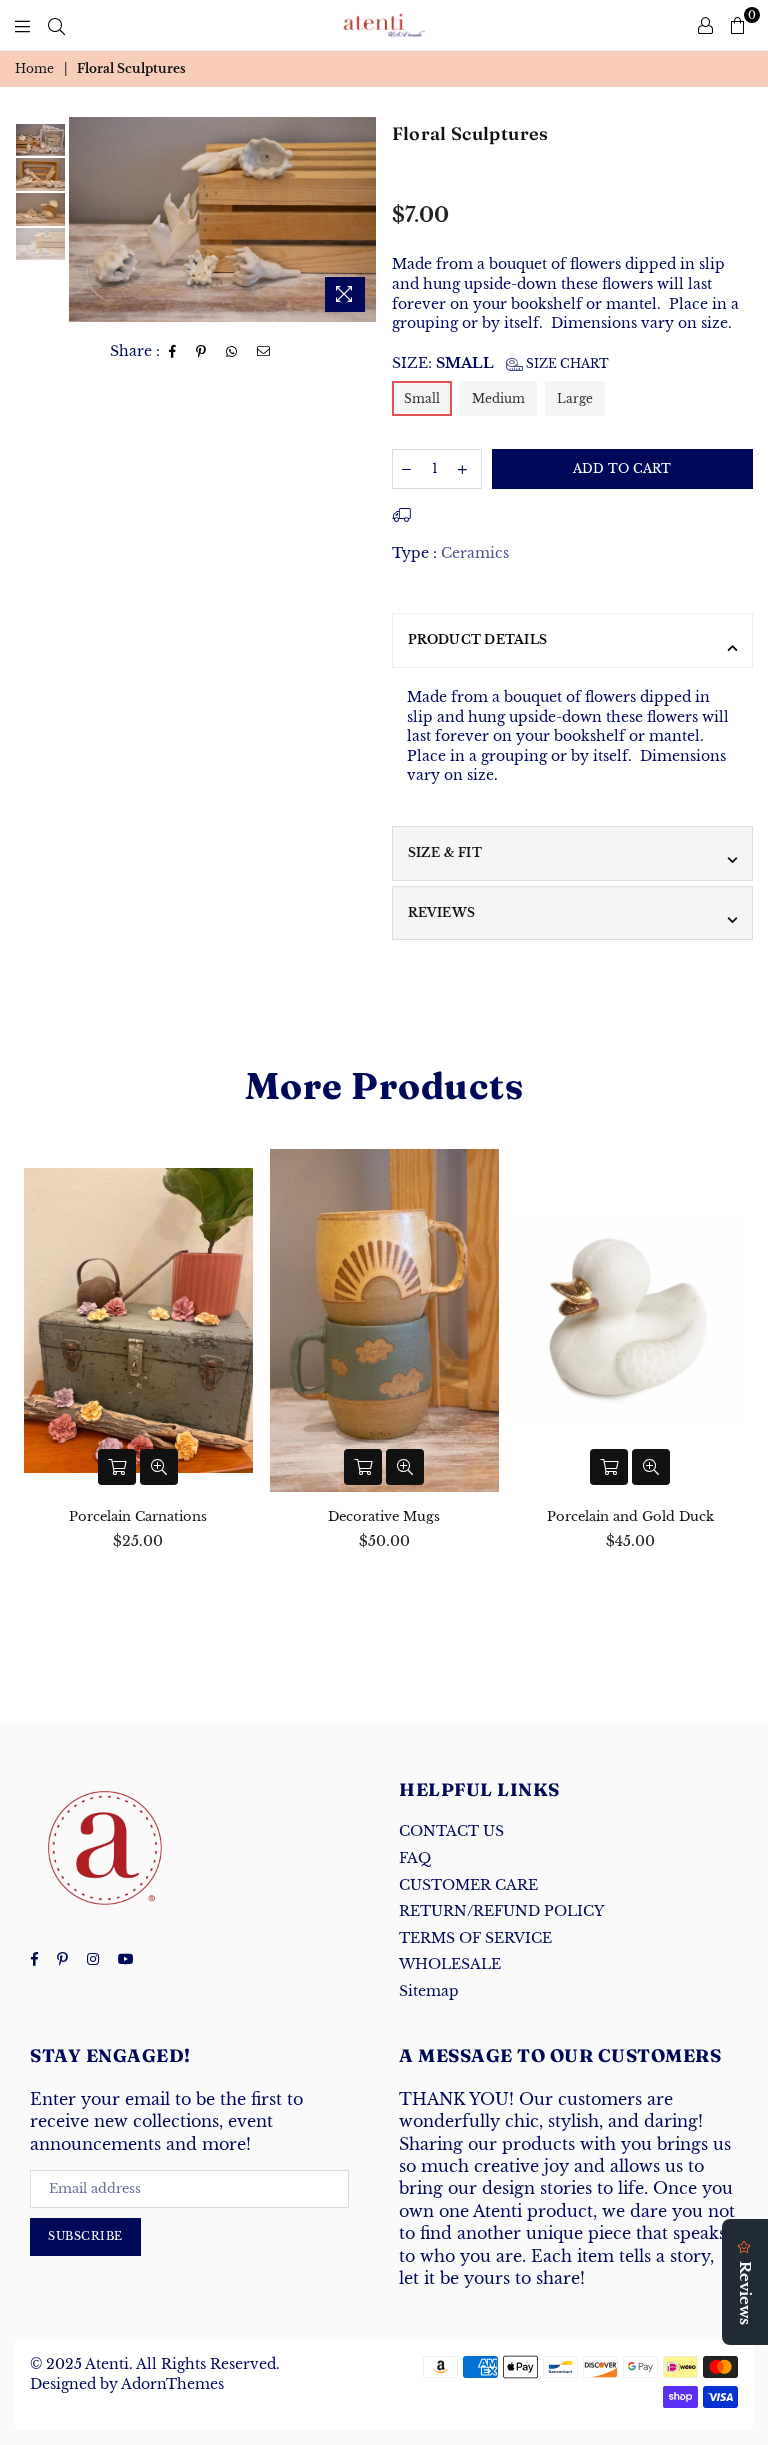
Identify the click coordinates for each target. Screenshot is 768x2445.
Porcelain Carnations (138, 1516)
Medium (498, 398)
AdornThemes (172, 2384)
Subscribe (85, 2236)
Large (575, 398)
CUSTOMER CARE (468, 1885)
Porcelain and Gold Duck (630, 1516)
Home (34, 68)
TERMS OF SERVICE (475, 1938)
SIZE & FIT (445, 852)
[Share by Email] (264, 352)
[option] (222, 219)
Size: (500, 363)
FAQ (415, 1858)
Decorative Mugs (384, 1516)
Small (422, 398)
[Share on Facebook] (173, 352)
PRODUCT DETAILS (478, 639)
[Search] (56, 25)
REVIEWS (442, 912)
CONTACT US (451, 1831)
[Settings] (705, 25)
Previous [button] (86, 219)
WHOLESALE (450, 1964)
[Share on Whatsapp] (232, 352)
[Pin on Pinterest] (201, 352)
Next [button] (359, 219)
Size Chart (566, 363)
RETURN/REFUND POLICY (501, 1911)
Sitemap (429, 1991)
